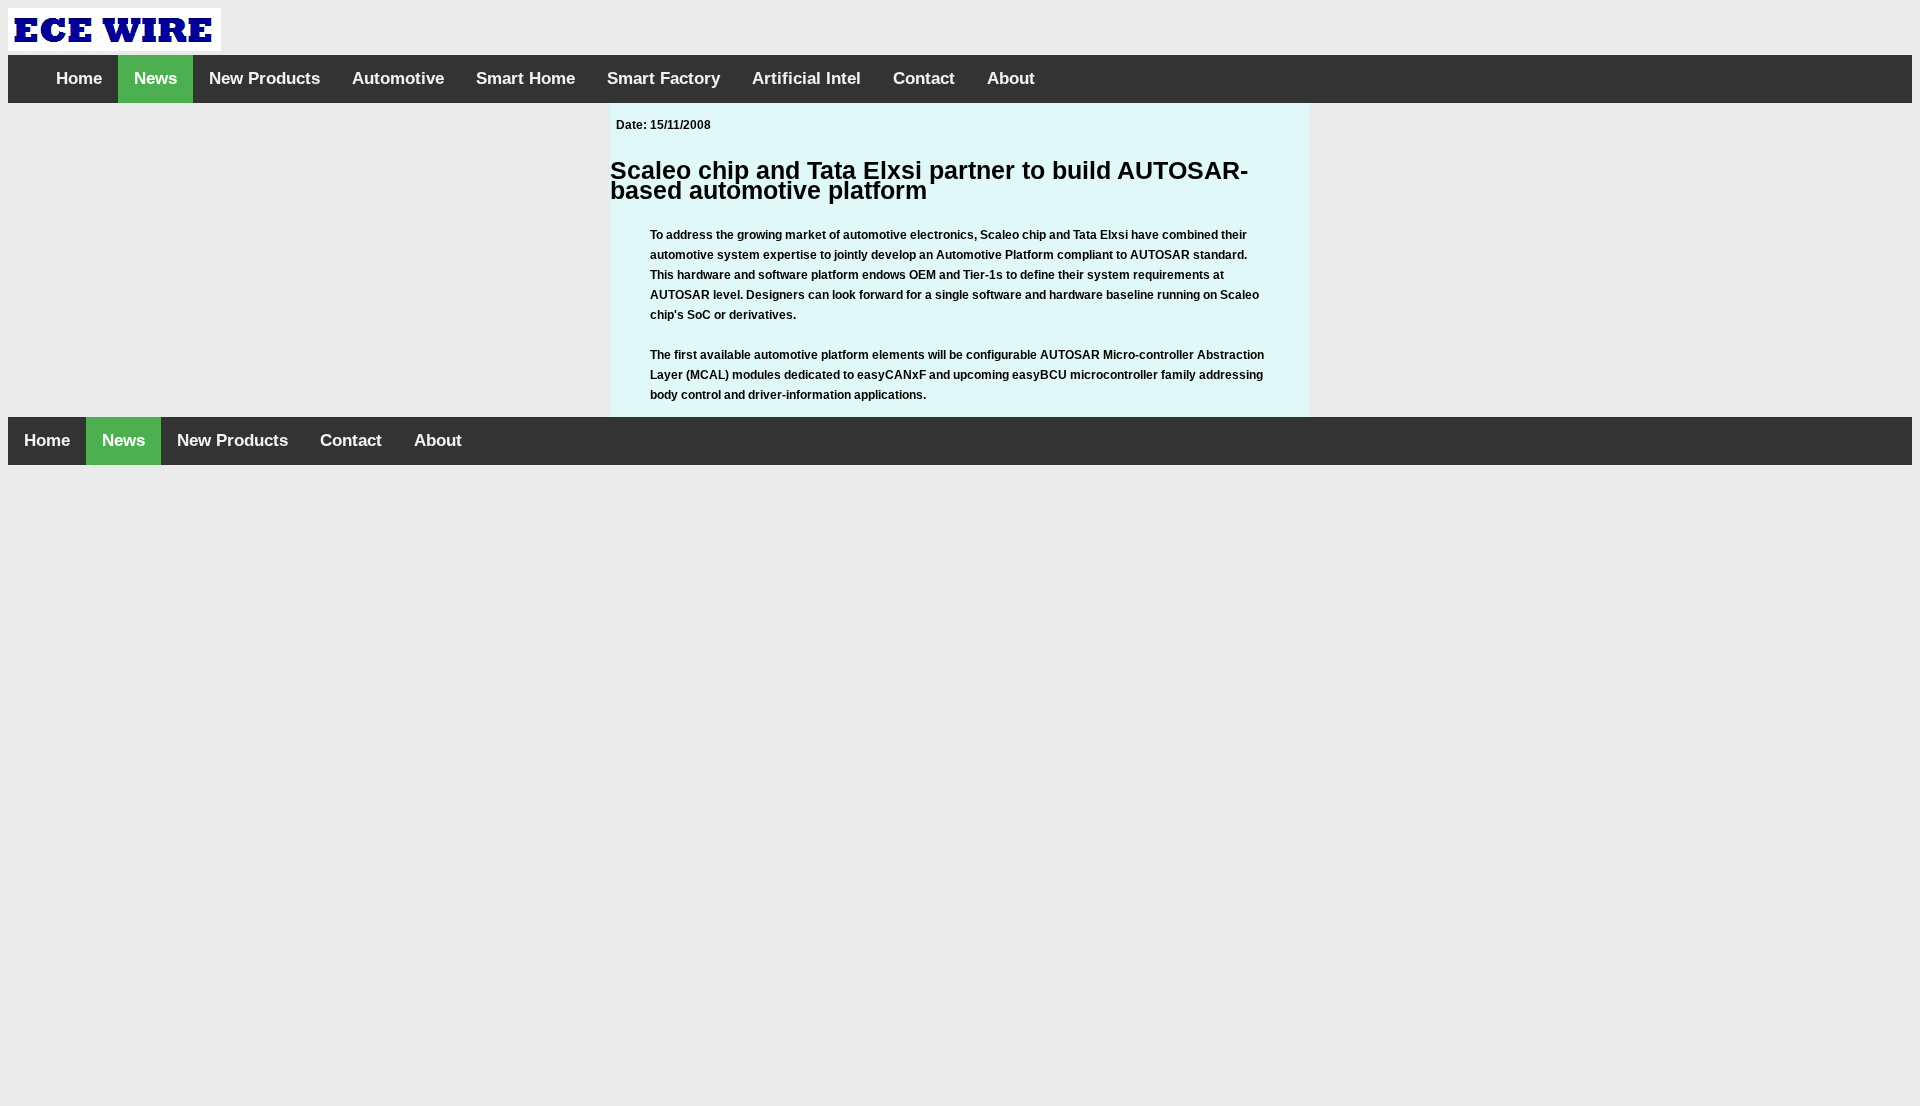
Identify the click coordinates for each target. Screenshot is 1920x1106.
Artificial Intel (806, 78)
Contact (924, 78)
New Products (264, 78)
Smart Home (525, 78)
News (155, 78)
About (1011, 78)
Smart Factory (663, 78)
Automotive (398, 78)
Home (79, 78)
